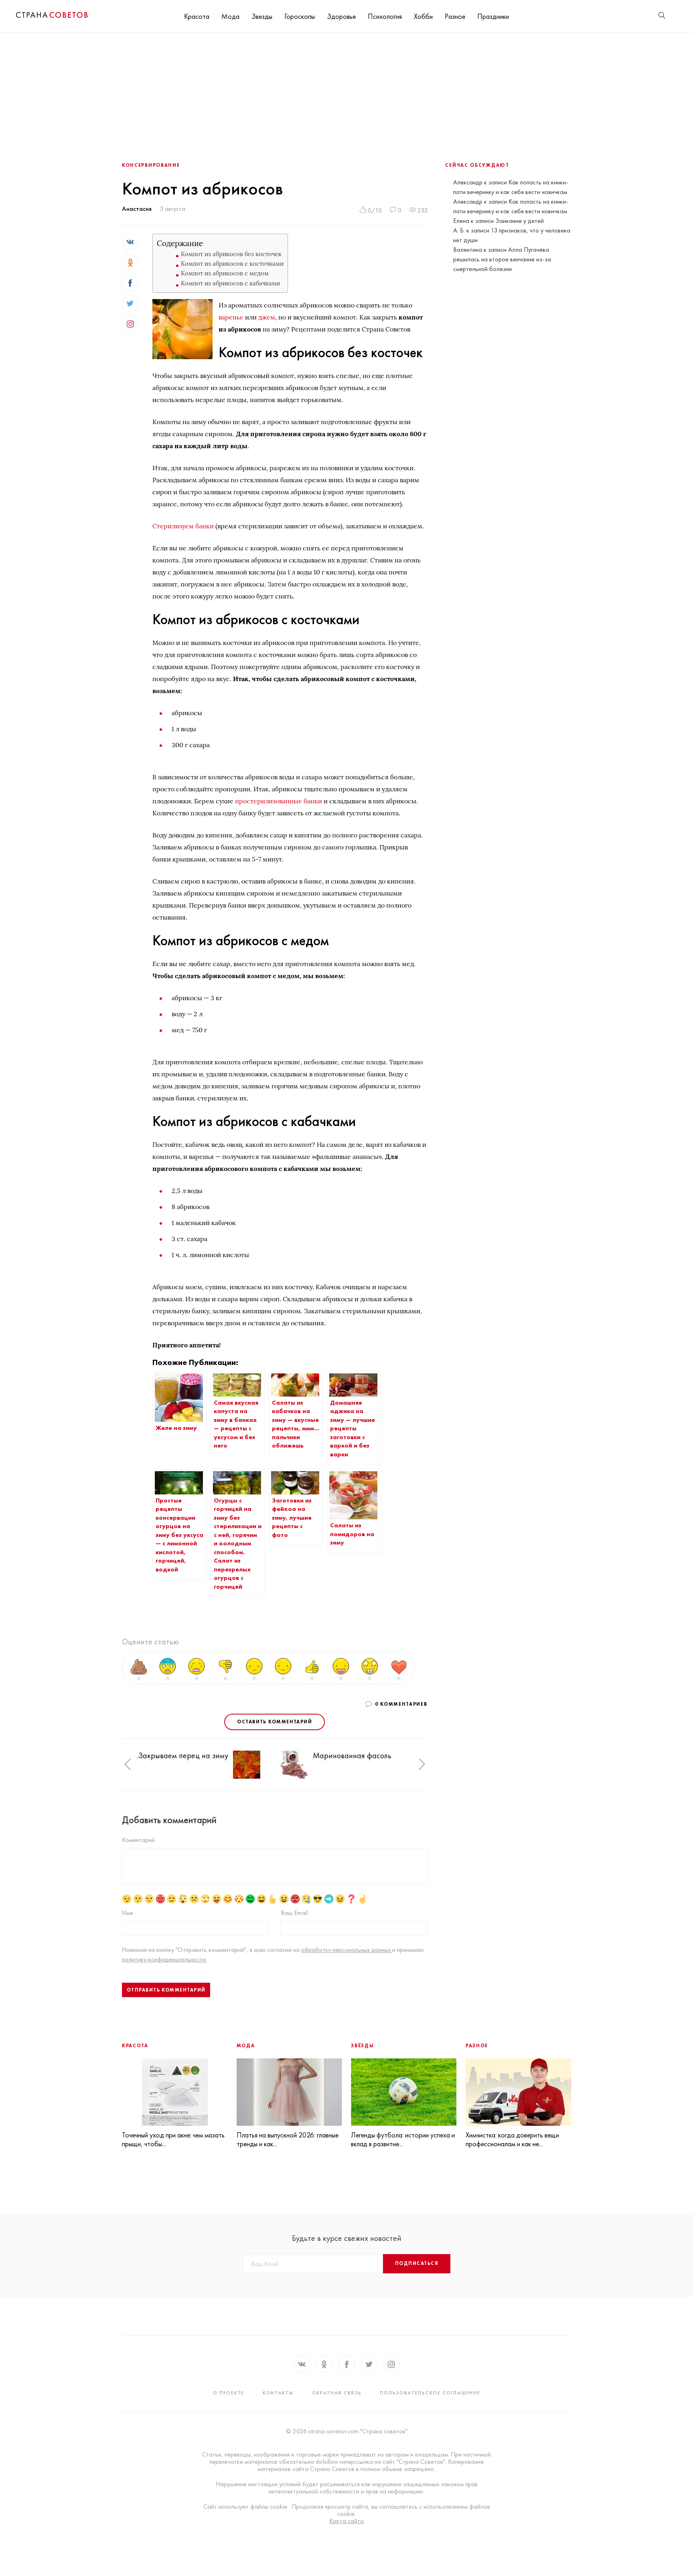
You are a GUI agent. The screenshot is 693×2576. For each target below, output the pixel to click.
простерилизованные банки (279, 801)
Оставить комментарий (275, 1722)
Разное (455, 16)
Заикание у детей (520, 221)
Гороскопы (300, 16)
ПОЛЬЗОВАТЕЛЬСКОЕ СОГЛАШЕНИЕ (430, 2393)
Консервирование (151, 165)
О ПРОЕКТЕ (229, 2393)
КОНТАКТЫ (278, 2393)
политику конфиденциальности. (164, 1959)
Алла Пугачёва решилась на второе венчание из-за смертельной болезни (502, 259)
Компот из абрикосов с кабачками (230, 283)
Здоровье (341, 16)
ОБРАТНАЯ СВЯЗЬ (337, 2393)
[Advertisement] (346, 93)
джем (267, 317)
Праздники (493, 16)
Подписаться (417, 2263)
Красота (197, 16)
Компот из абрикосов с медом (225, 273)
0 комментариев (401, 1704)
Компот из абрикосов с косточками (232, 264)
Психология (385, 16)
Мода (230, 16)
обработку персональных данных (347, 1950)
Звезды (262, 16)
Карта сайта (346, 2521)
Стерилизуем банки (183, 526)
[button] (128, 1765)
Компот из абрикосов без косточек (231, 254)
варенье (231, 317)
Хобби (423, 16)
